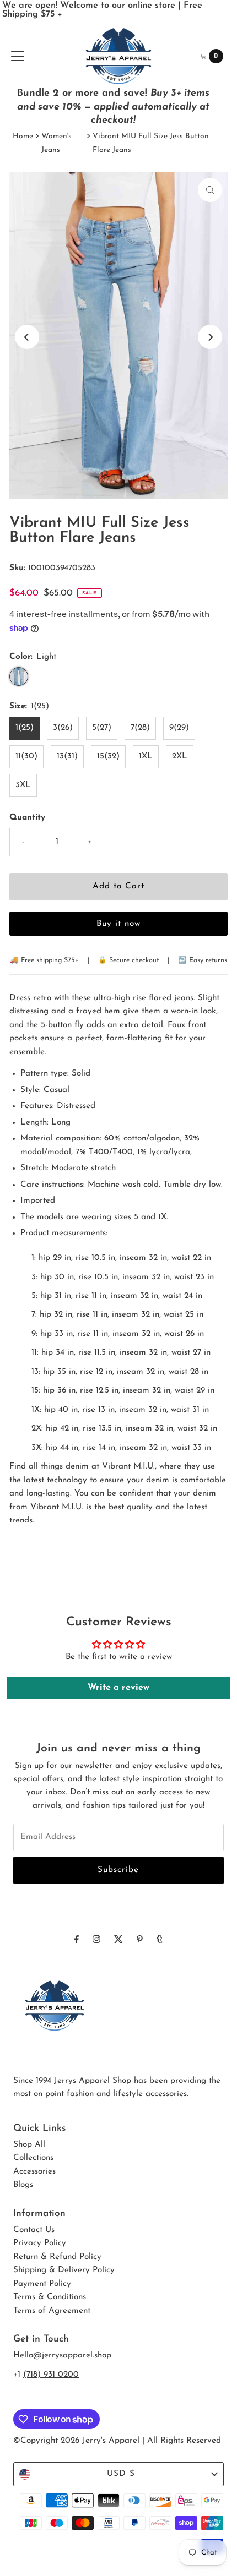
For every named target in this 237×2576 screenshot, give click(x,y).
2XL (180, 757)
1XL (146, 757)
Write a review (118, 1688)
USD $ (121, 2474)
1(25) (25, 728)
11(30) (26, 757)
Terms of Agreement (52, 2311)
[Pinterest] (140, 1940)
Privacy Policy (40, 2243)
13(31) (67, 757)
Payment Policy (42, 2284)
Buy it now (118, 924)
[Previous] (27, 337)
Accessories (34, 2172)
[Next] (210, 337)
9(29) (179, 728)
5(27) (102, 728)
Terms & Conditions (50, 2297)
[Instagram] (96, 1940)
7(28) (140, 728)
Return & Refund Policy (57, 2257)
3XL (23, 785)
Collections (33, 2158)
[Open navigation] (18, 56)
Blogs (23, 2185)
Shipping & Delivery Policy (64, 2270)
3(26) (63, 728)
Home (23, 136)
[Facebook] (77, 1940)
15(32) (108, 757)
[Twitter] (118, 1940)
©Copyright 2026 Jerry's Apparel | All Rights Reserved (117, 2441)
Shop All (29, 2145)
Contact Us (34, 2230)
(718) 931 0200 (51, 2375)
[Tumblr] (160, 1940)
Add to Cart (118, 886)
